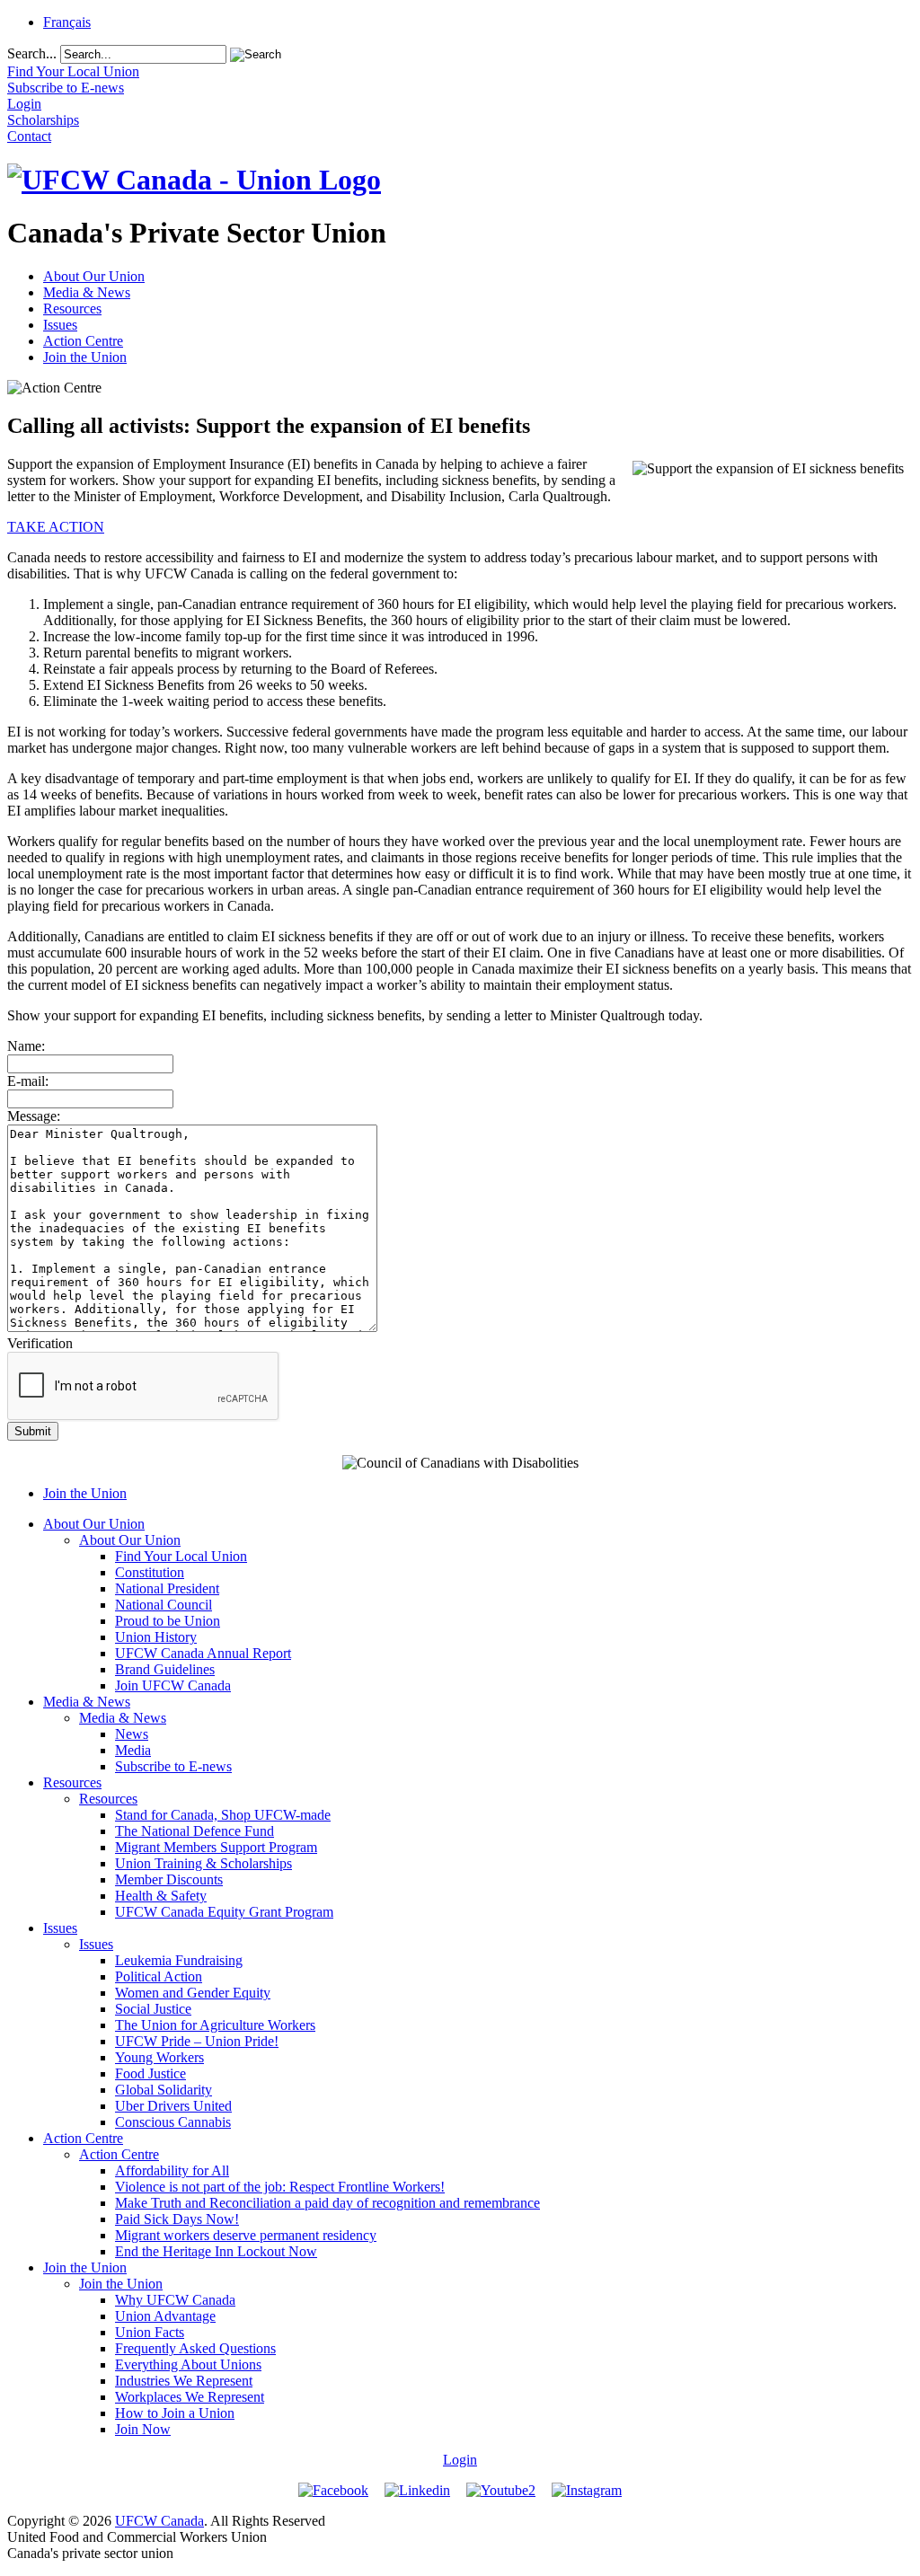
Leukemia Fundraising (179, 1960)
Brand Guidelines (165, 1669)
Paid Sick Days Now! (177, 2219)
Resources (72, 309)
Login (460, 2460)
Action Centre (83, 341)
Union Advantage (165, 2316)
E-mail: (28, 1081)
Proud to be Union (168, 1621)
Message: (34, 1116)
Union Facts (150, 2332)
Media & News (87, 292)
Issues (60, 325)
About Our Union (94, 276)
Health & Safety (161, 1896)
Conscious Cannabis (173, 2122)
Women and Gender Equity (193, 1993)
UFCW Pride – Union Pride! (197, 2041)
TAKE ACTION (56, 527)
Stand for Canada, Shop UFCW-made (223, 1815)
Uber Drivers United (173, 2106)
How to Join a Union (175, 2413)
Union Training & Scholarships (203, 1863)
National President (167, 1588)
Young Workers (159, 2057)
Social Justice (153, 2009)
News (132, 1734)
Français (67, 22)
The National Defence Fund (195, 1831)
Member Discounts (169, 1879)
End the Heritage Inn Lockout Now (216, 2251)
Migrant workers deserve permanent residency (246, 2235)
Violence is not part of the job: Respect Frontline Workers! (280, 2187)
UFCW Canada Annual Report (203, 1653)
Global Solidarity (164, 2090)
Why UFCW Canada (175, 2300)
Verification (40, 1343)
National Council (164, 1605)
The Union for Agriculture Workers (215, 2025)
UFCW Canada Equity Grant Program (224, 1912)
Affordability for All (172, 2170)
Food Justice (150, 2073)
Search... (32, 53)
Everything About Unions (188, 2364)
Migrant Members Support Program (216, 1847)
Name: (26, 1046)
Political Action (159, 1976)
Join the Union (85, 357)
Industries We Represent (184, 2381)
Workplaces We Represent (190, 2397)
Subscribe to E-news (173, 1766)
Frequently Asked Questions (195, 2348)
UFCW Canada (159, 2521)
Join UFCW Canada (173, 1685)
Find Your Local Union (181, 1556)
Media (133, 1750)
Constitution (150, 1572)
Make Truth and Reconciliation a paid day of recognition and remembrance (327, 2203)
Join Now (143, 2429)
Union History (156, 1637)
